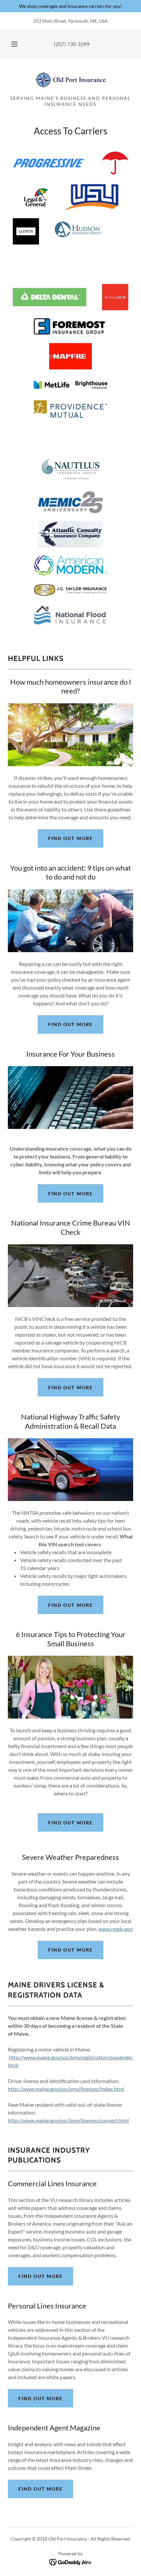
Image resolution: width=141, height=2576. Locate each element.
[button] (14, 44)
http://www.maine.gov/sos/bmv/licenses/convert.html (68, 2120)
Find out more (70, 838)
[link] (70, 80)
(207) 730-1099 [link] (72, 44)
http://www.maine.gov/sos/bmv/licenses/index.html (66, 2089)
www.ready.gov (116, 1929)
